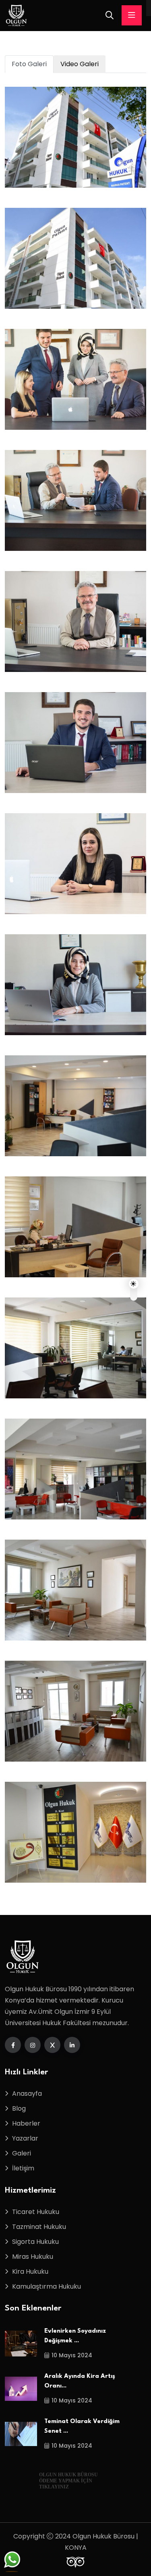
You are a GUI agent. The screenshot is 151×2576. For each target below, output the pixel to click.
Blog (19, 2108)
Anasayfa (27, 2094)
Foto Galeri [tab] (29, 64)
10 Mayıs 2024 (72, 2355)
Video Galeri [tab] (80, 64)
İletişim (23, 2168)
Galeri (22, 2153)
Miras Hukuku (33, 2257)
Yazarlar (25, 2138)
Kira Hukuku (30, 2272)
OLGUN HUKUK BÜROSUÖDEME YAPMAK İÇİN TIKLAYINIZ (68, 2481)
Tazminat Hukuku (39, 2227)
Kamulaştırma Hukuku (47, 2286)
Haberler (26, 2123)
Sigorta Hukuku (35, 2242)
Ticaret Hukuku (36, 2212)
